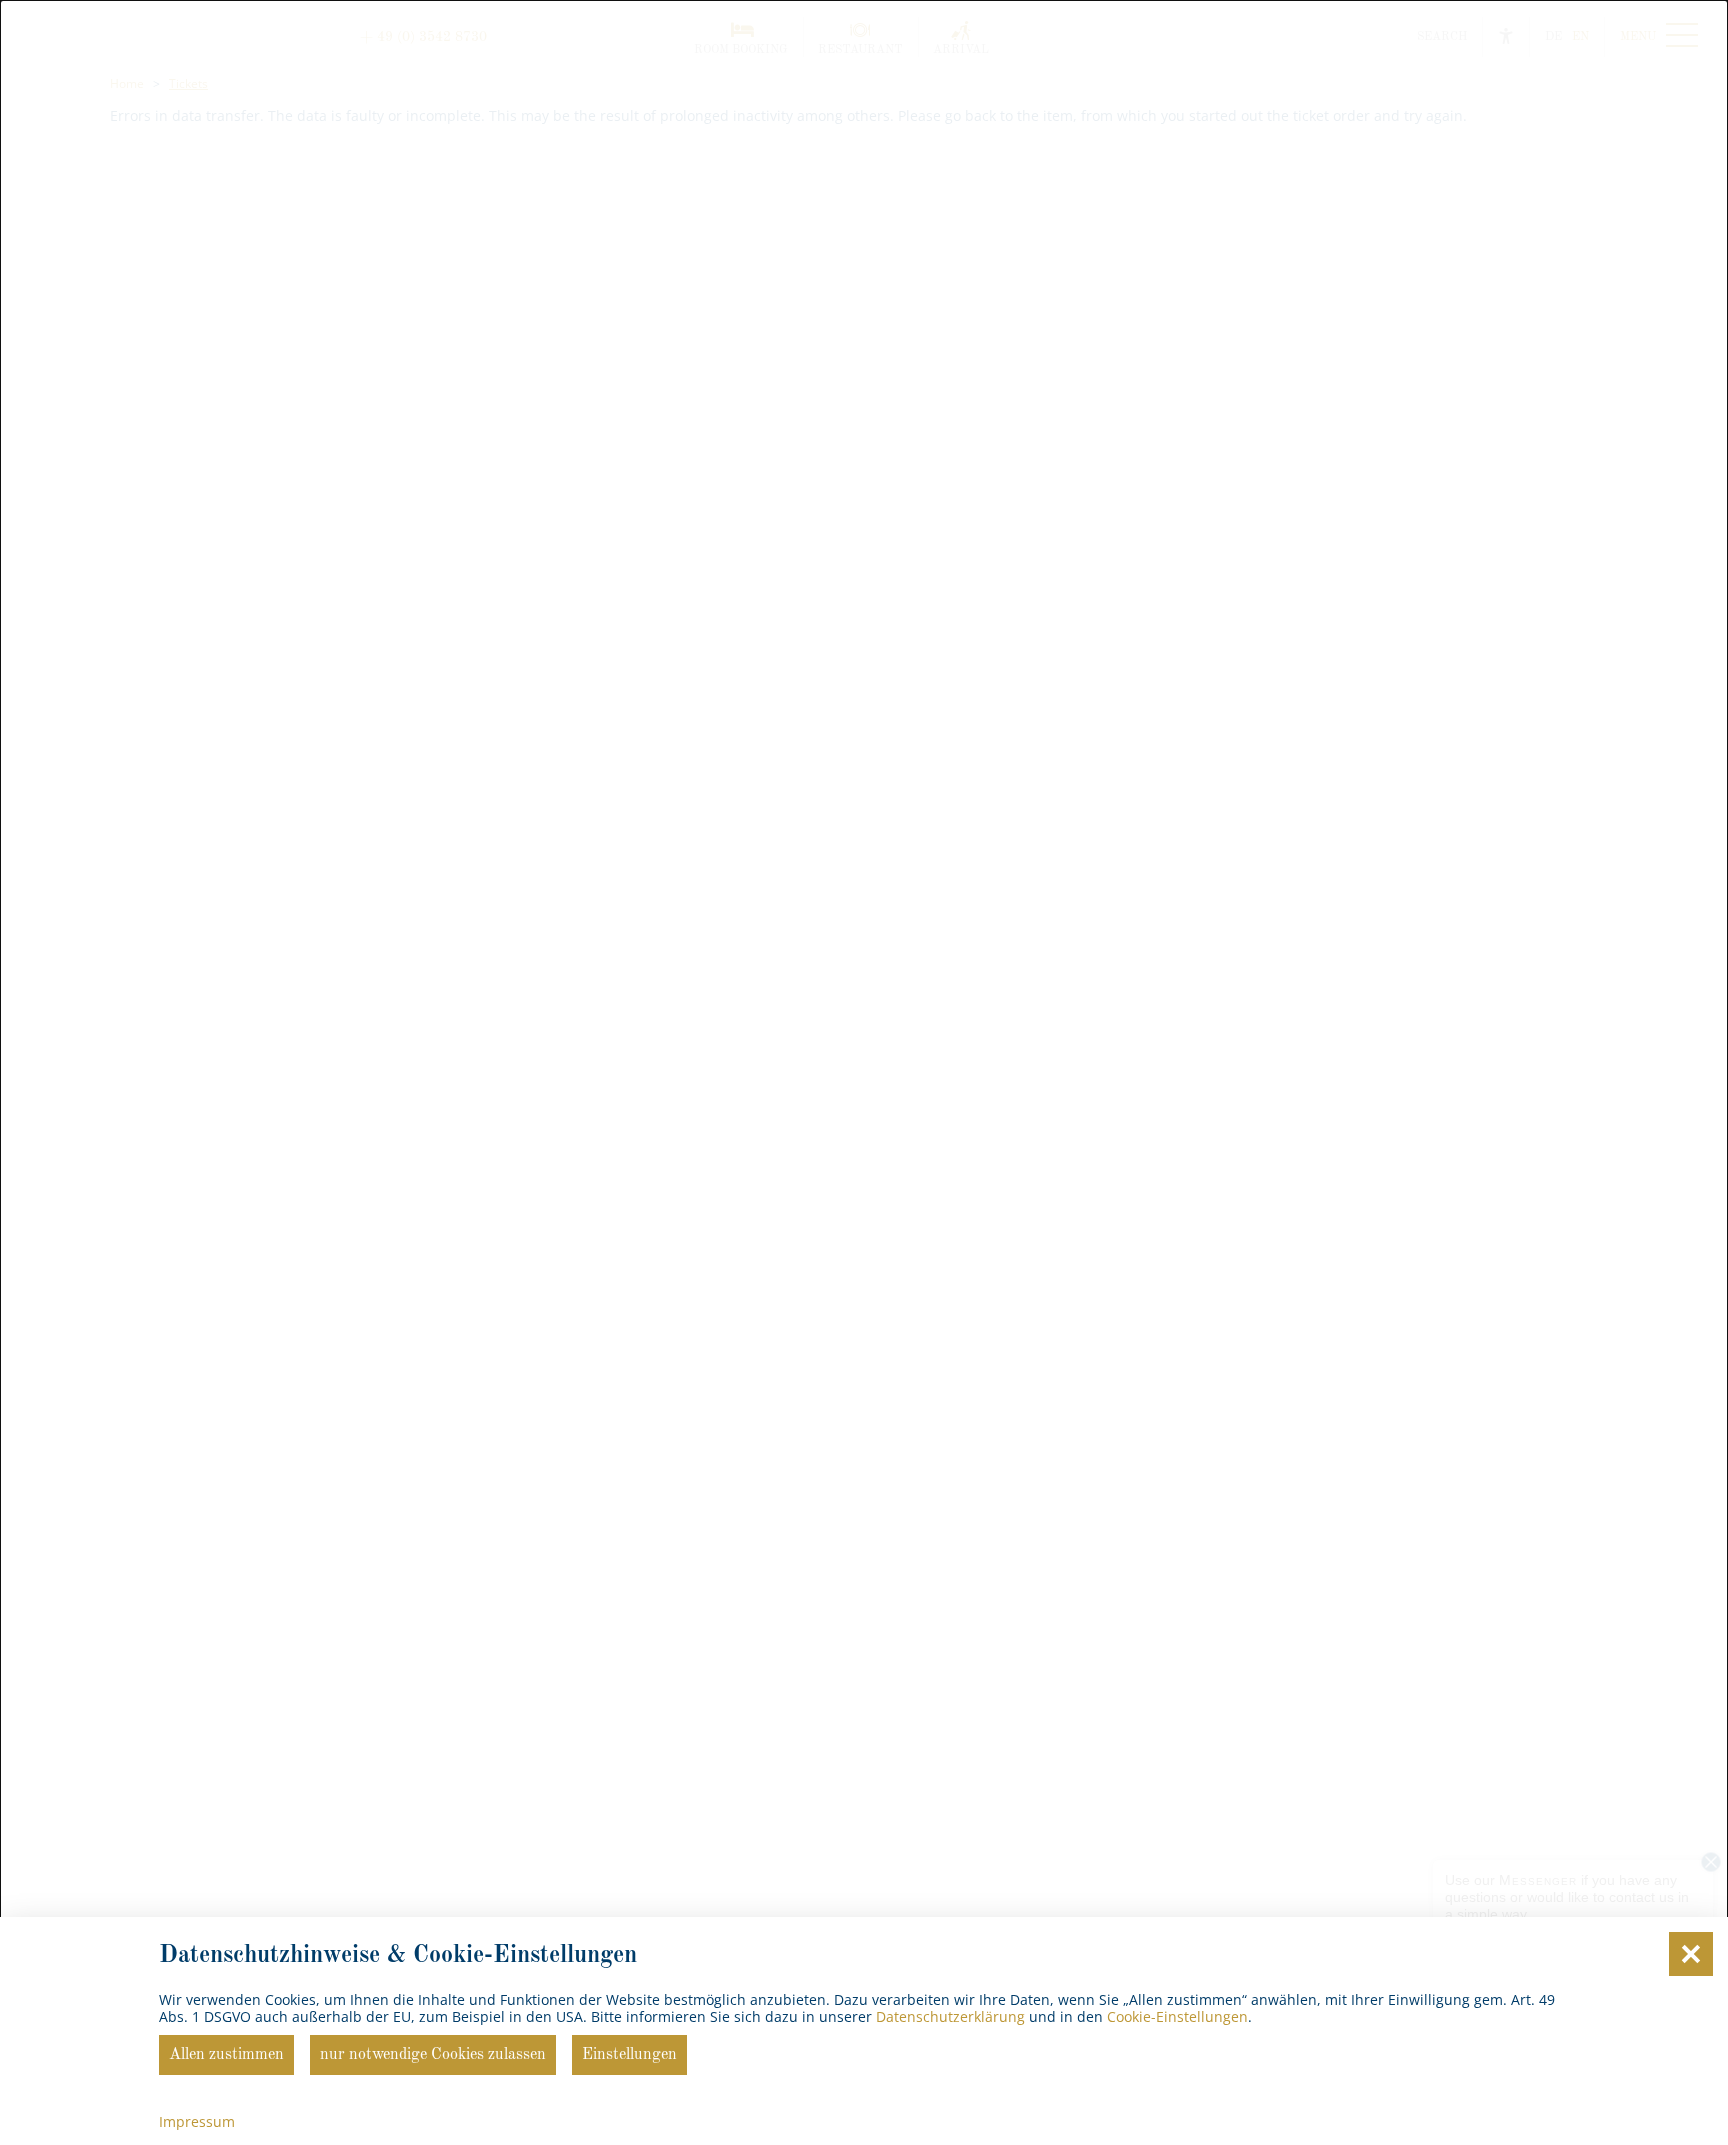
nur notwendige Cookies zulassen (433, 2055)
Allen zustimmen (226, 2055)
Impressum (197, 2121)
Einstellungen (629, 2055)
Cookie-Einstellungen (1177, 2016)
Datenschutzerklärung (950, 2016)
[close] (1691, 1954)
